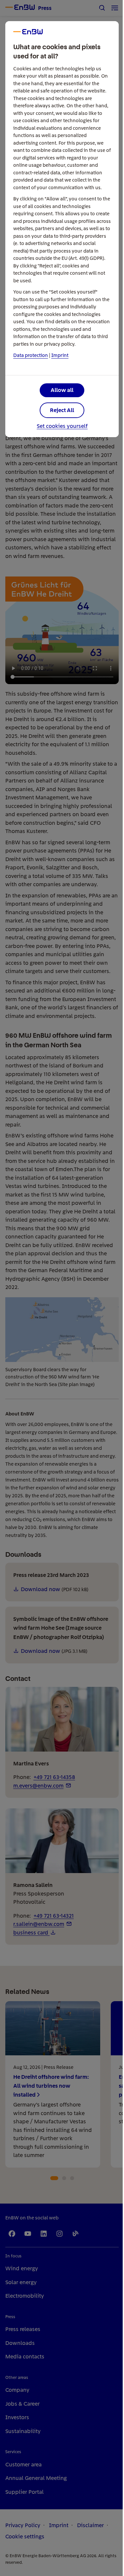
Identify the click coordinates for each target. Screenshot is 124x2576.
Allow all (62, 390)
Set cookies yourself (62, 426)
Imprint (60, 355)
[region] (62, 1288)
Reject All (62, 410)
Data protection (31, 355)
